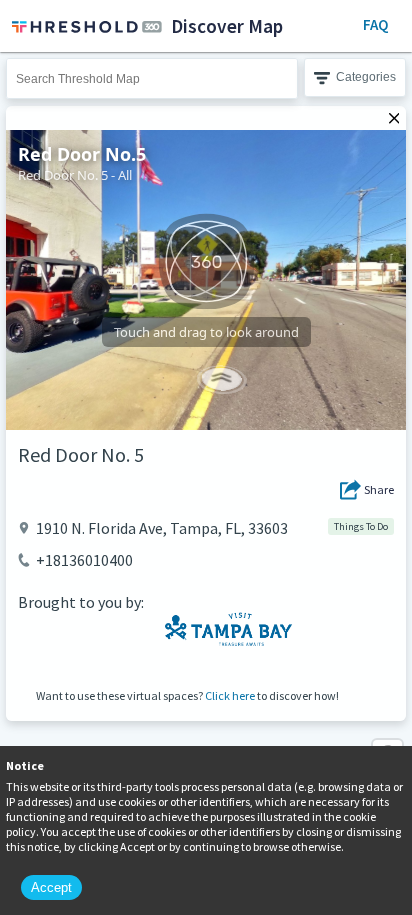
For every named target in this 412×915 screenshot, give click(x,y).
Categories (366, 77)
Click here (230, 695)
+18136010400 (84, 560)
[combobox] (152, 78)
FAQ (375, 24)
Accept (51, 887)
